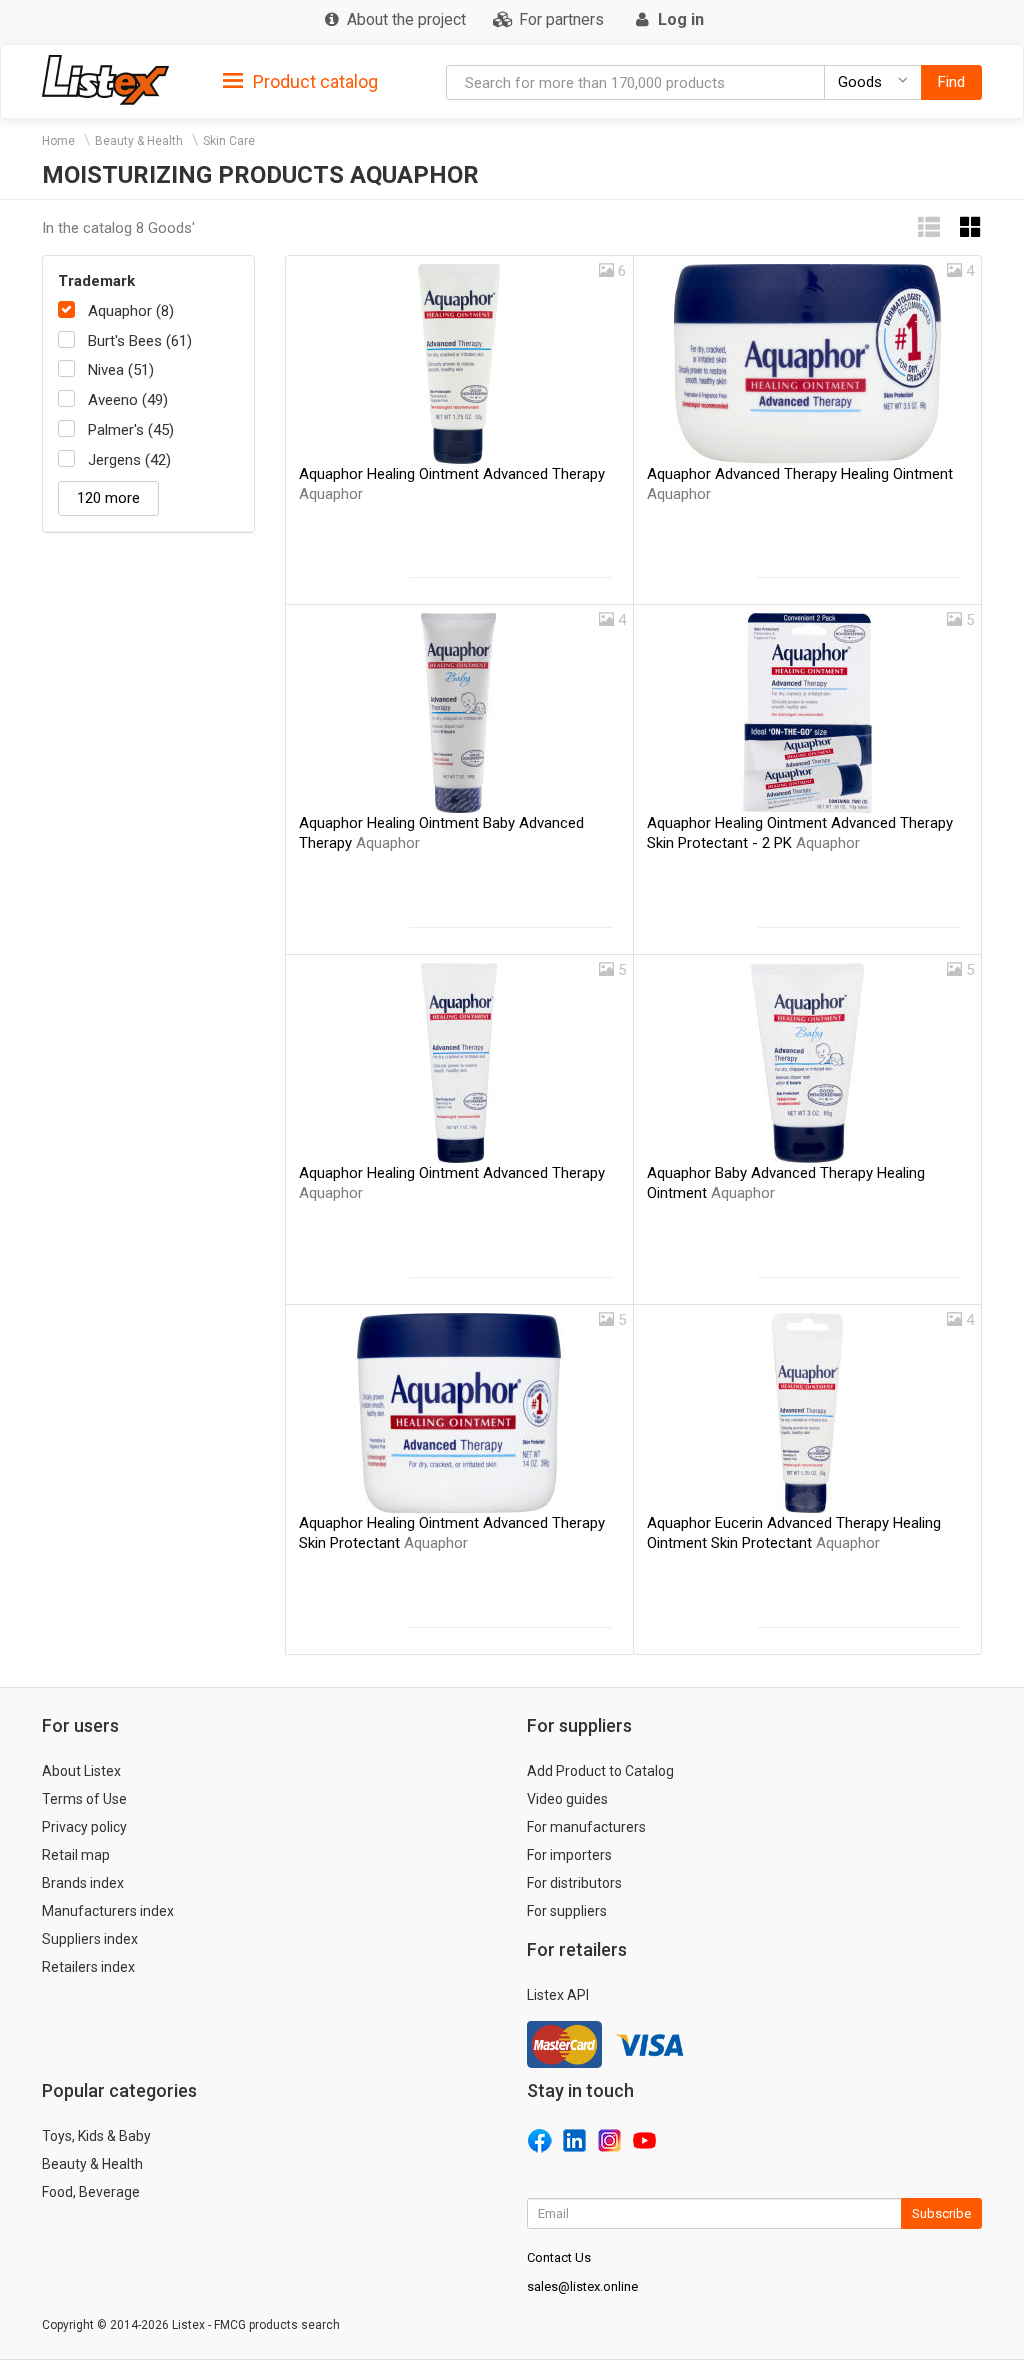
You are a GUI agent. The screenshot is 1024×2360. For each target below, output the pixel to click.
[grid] (971, 227)
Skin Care (229, 141)
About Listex (81, 1771)
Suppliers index (90, 1939)
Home (58, 141)
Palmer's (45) (131, 430)
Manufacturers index (108, 1911)
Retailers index (88, 1967)
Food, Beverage (91, 2192)
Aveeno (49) (128, 400)
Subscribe (941, 2213)
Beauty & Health (139, 141)
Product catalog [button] (313, 81)
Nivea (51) (121, 370)
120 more (108, 498)
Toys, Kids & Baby (96, 2136)
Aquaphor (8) (131, 311)
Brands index (83, 1883)
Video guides (567, 1799)
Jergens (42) (129, 460)
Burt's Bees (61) (140, 341)
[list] (929, 227)
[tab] (300, 80)
